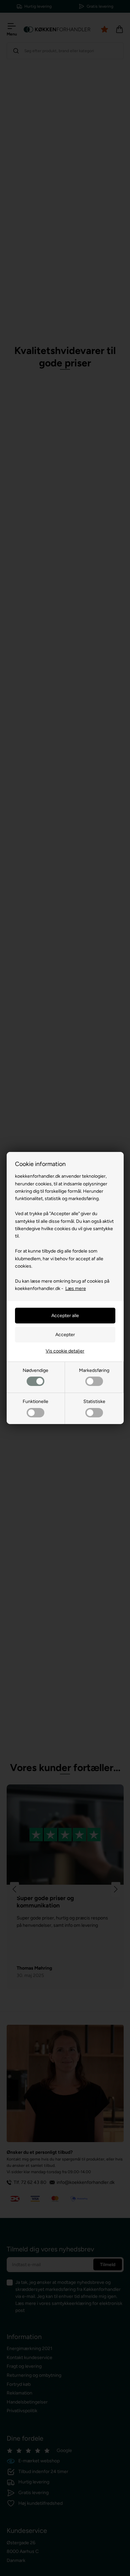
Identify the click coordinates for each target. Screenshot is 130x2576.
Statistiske (94, 1401)
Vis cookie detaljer (65, 1351)
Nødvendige (35, 1370)
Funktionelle (35, 1401)
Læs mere (76, 1289)
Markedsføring (94, 1370)
